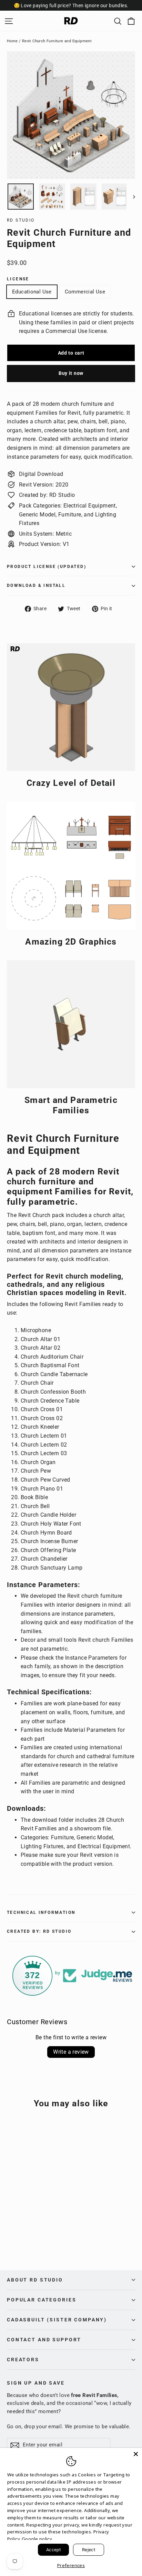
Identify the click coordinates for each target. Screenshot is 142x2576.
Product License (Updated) (47, 567)
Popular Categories (42, 2300)
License (18, 279)
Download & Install (36, 586)
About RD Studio (35, 2280)
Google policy (37, 2539)
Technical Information (41, 1913)
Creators (23, 2360)
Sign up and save (36, 2383)
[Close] (136, 2454)
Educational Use (32, 292)
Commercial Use (85, 292)
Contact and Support (44, 2340)
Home (12, 41)
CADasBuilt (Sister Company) (57, 2320)
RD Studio (21, 220)
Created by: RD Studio (39, 1931)
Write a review (71, 2052)
